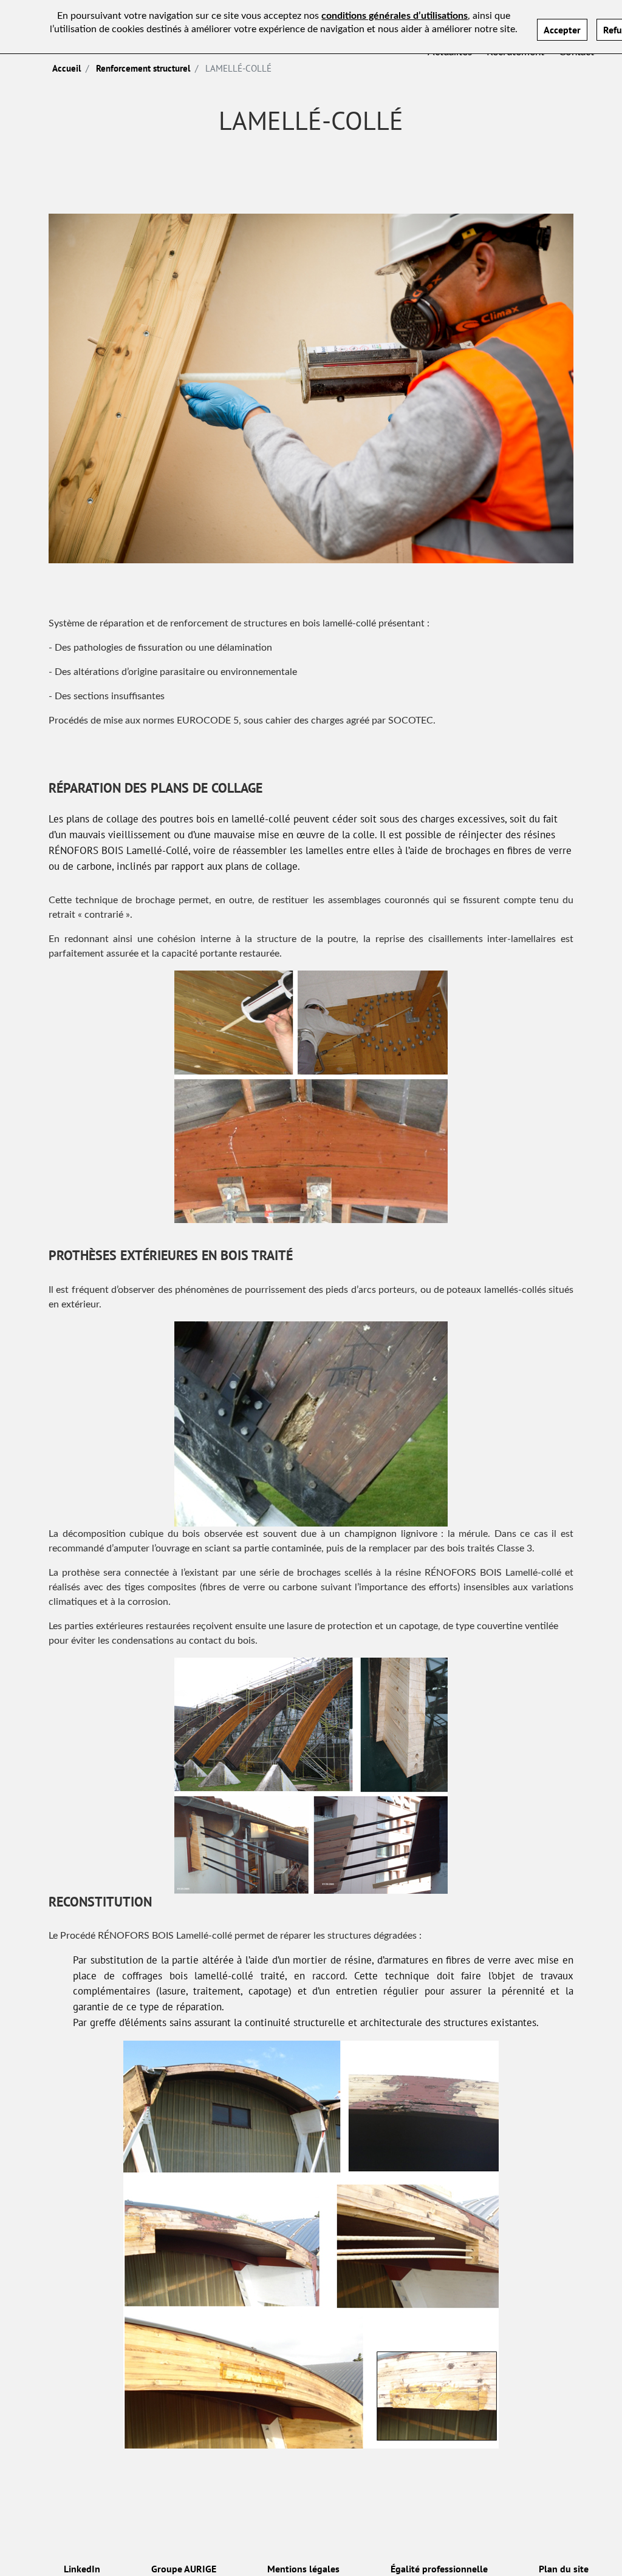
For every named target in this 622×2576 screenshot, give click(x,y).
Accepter (562, 30)
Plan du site (564, 2569)
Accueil (67, 68)
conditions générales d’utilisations (395, 16)
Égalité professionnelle (439, 2569)
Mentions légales (303, 2569)
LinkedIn (82, 2569)
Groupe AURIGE (184, 2569)
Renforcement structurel (143, 68)
